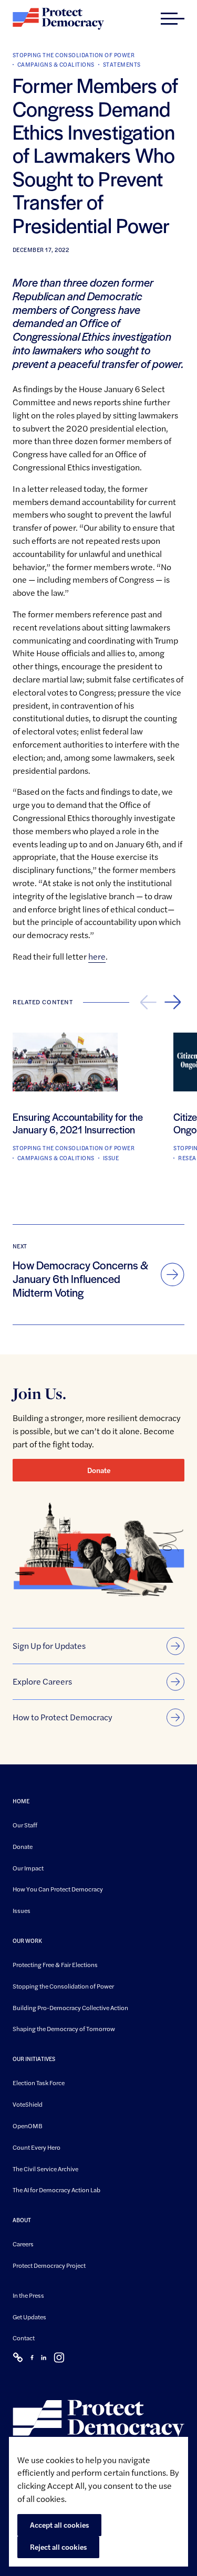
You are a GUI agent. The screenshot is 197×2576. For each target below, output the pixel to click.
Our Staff (25, 1825)
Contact (24, 2338)
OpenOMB (28, 2126)
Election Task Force (39, 2083)
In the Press (28, 2295)
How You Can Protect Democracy (58, 1889)
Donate (99, 1470)
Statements (122, 64)
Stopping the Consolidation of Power (74, 55)
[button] (173, 19)
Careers (23, 2244)
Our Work (27, 1941)
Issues (22, 1910)
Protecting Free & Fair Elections (55, 1964)
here (97, 956)
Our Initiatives (34, 2059)
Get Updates (29, 2317)
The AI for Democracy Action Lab (56, 2190)
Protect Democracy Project (49, 2265)
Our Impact (28, 1868)
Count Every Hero (37, 2147)
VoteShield (28, 2104)
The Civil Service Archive (45, 2169)
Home (21, 1801)
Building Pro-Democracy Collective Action (70, 2007)
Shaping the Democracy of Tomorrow (64, 2029)
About (22, 2220)
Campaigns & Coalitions (56, 64)
